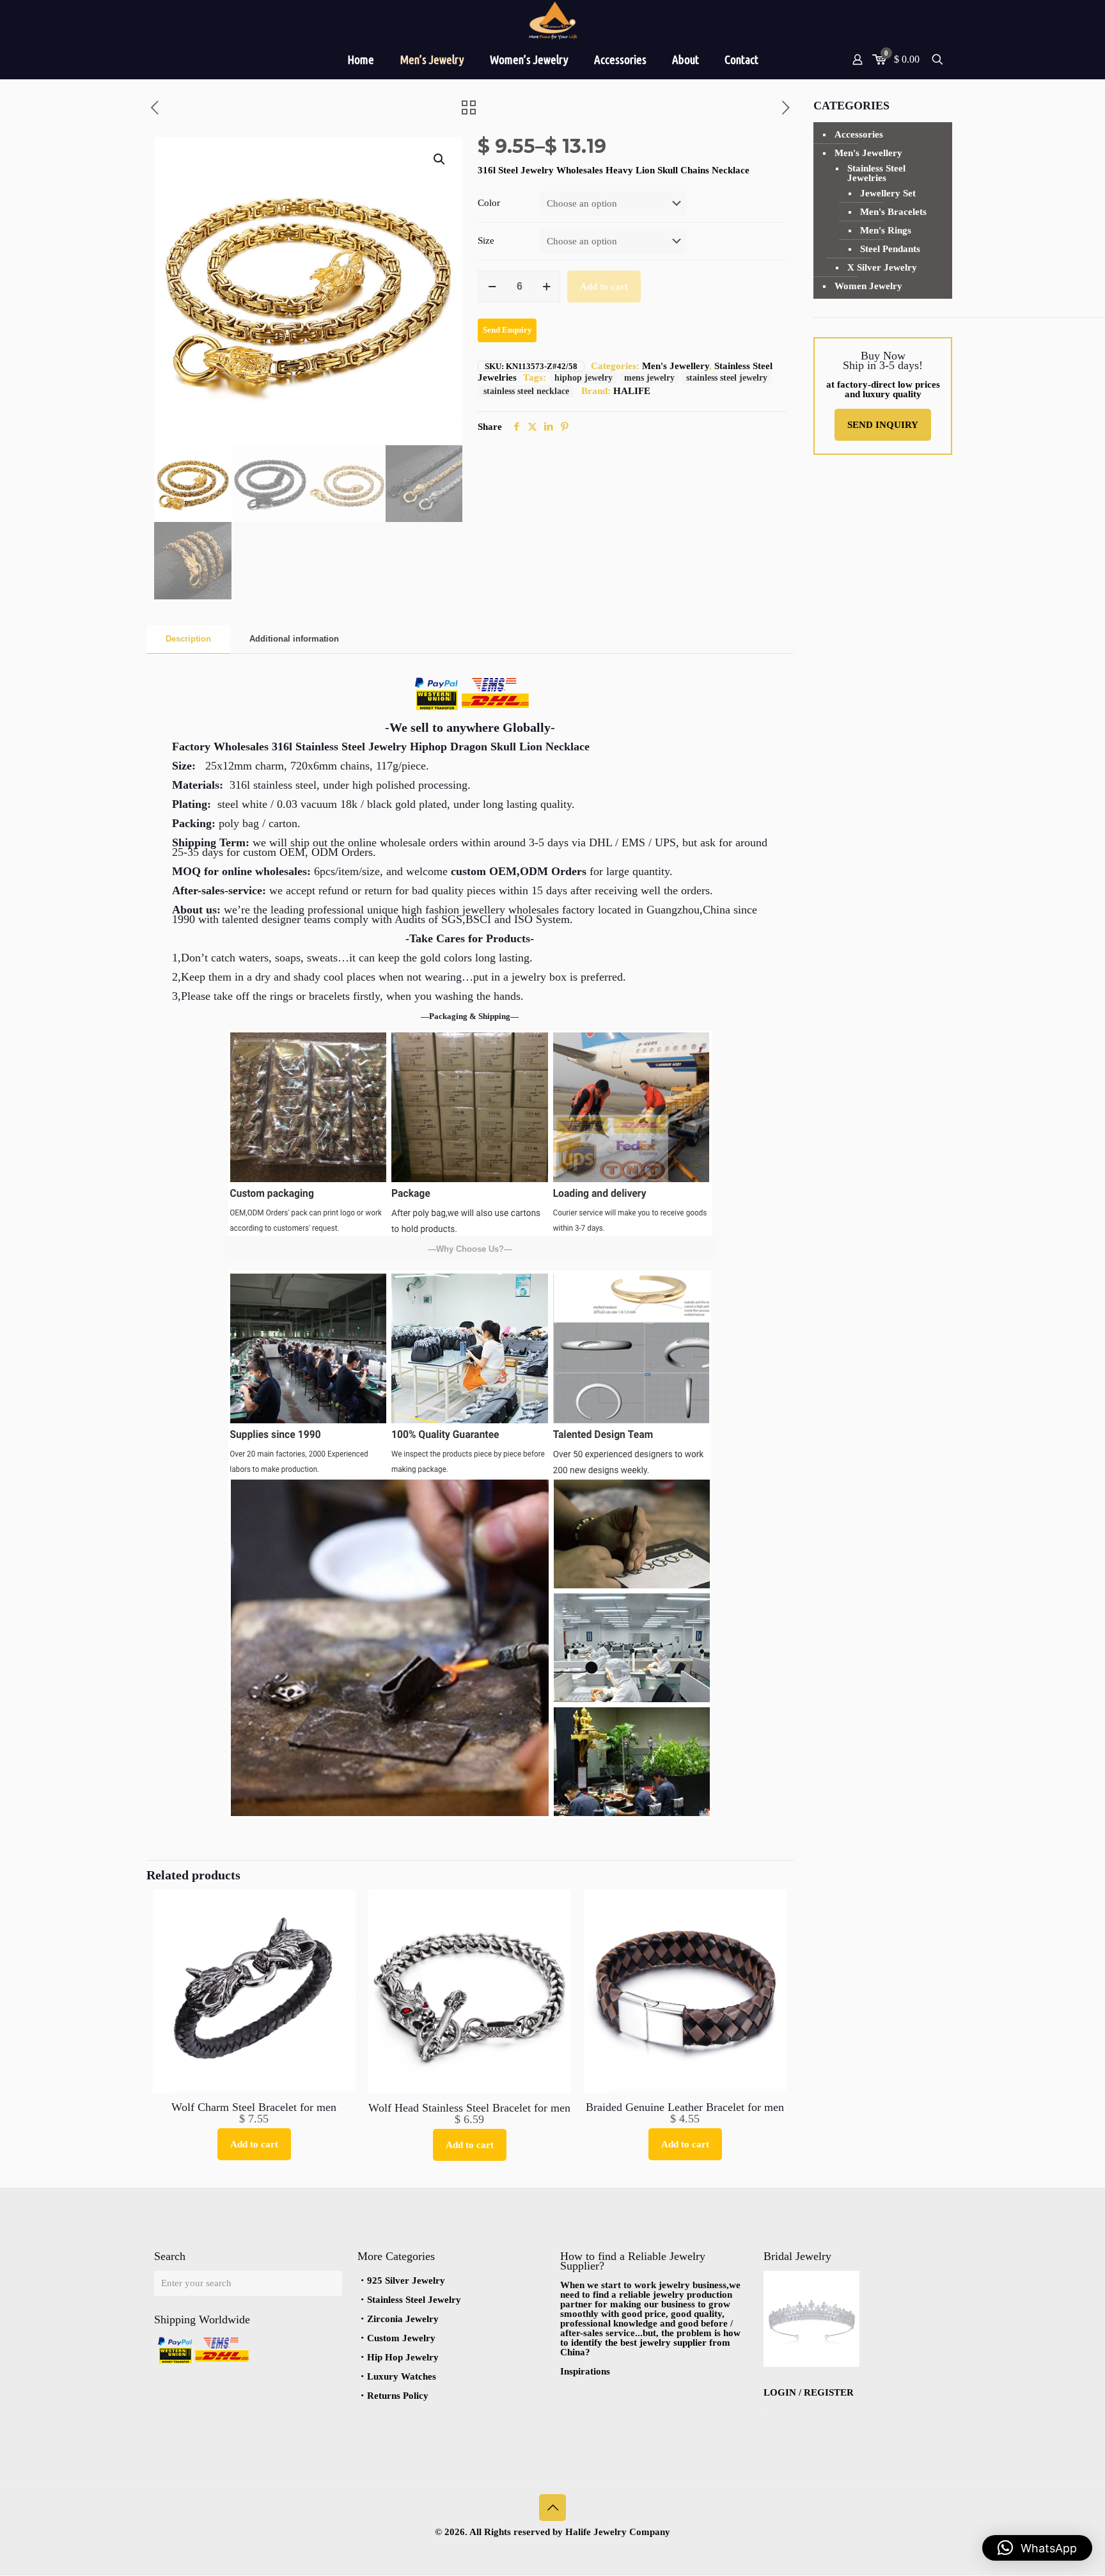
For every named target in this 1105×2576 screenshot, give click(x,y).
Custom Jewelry (401, 2338)
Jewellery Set (888, 193)
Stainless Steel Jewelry (414, 2300)
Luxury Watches (402, 2376)
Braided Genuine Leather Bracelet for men (685, 2107)
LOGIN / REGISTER (809, 2392)
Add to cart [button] (254, 2144)
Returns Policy (398, 2396)
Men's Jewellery (676, 366)
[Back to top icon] (552, 2508)
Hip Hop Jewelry (403, 2357)
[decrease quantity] (492, 287)
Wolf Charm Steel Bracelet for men (254, 2107)
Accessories (859, 134)
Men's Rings (886, 230)
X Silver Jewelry (882, 267)
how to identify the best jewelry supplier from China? (650, 2343)
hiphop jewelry (584, 378)
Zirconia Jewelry (403, 2319)
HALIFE (632, 391)
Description (188, 639)
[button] (440, 159)
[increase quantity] (546, 287)
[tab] (188, 639)
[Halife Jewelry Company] (552, 20)
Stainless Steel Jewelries (876, 173)
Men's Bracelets (893, 212)
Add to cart (604, 287)
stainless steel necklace (526, 391)
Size (486, 241)
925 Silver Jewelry (406, 2280)
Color (489, 203)
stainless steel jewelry (727, 378)
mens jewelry (649, 378)
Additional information (294, 639)
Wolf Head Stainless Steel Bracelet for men (469, 2108)
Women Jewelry (868, 286)
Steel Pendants (890, 249)
